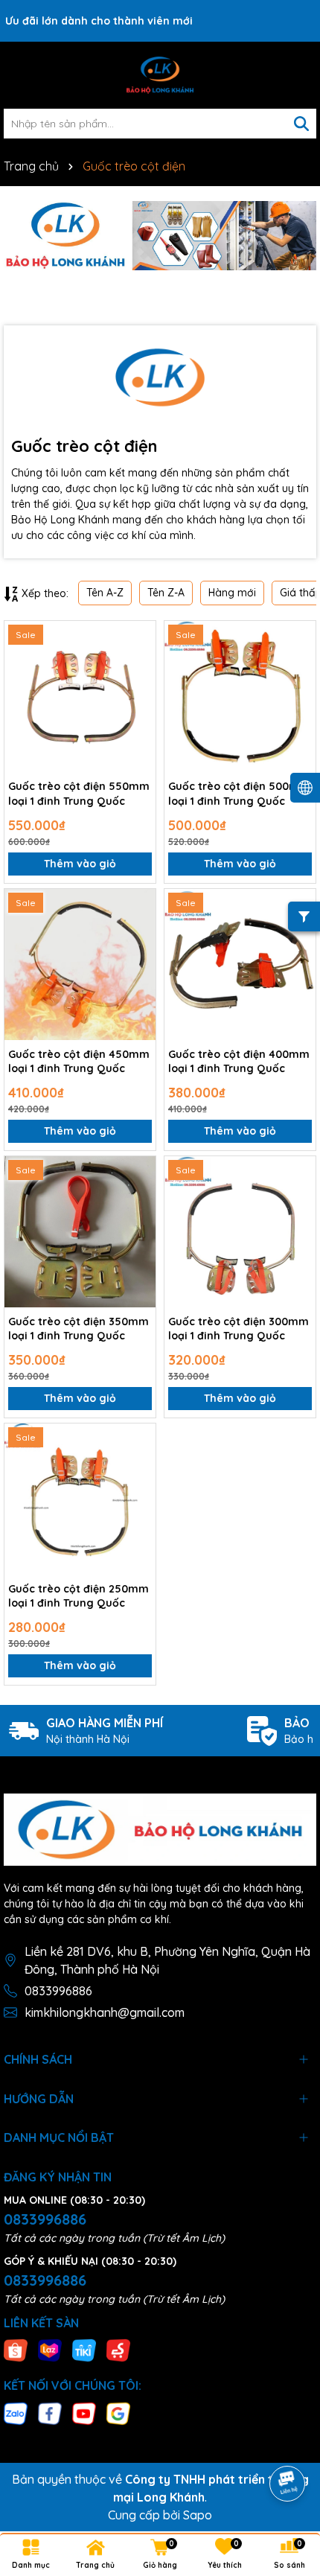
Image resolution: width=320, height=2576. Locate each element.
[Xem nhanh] (139, 689)
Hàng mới (232, 593)
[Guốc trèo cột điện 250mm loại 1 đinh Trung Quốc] (80, 1499)
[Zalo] (16, 2412)
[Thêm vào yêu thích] (139, 637)
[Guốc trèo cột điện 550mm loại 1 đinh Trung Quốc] (80, 696)
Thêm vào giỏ (80, 864)
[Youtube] (84, 2412)
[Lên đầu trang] (288, 2442)
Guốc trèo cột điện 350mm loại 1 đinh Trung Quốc (79, 1329)
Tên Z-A (166, 593)
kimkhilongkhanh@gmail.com (105, 2012)
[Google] (118, 2412)
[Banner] (160, 236)
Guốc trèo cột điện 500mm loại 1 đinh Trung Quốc (239, 794)
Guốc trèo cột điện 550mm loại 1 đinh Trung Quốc (79, 794)
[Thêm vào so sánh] (139, 663)
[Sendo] (118, 2350)
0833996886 (58, 1991)
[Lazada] (50, 2350)
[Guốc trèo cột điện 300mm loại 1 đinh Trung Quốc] (240, 1232)
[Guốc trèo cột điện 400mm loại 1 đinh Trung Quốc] (240, 965)
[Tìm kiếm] (301, 124)
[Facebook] (50, 2412)
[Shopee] (16, 2350)
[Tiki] (84, 2350)
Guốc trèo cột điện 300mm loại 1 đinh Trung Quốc (239, 1329)
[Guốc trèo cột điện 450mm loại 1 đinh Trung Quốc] (80, 965)
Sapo (198, 2515)
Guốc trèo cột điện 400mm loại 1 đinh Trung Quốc (239, 1062)
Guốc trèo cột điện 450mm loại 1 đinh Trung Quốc (79, 1062)
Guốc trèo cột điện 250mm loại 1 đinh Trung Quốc (79, 1596)
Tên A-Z (105, 593)
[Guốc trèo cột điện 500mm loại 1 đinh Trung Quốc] (240, 696)
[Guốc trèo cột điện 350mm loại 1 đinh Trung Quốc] (80, 1232)
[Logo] (160, 75)
